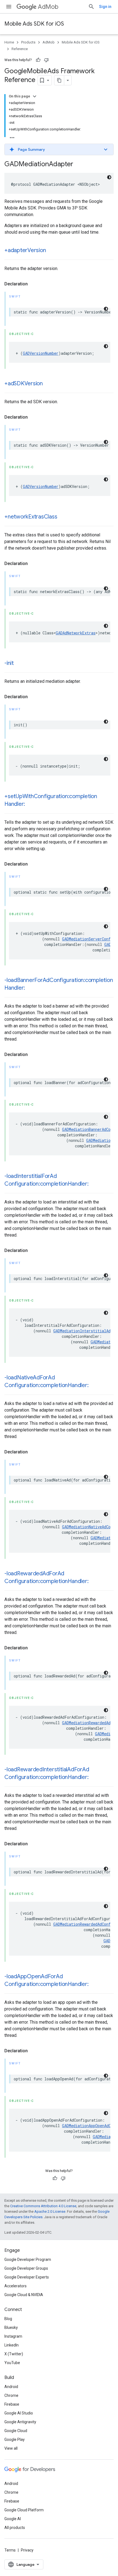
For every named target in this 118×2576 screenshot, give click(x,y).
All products (15, 2528)
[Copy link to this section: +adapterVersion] (51, 251)
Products (28, 42)
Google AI (13, 2519)
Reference (20, 49)
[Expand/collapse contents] (35, 96)
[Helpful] (38, 60)
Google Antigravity (20, 2422)
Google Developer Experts (27, 2277)
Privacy (27, 2550)
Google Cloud (16, 2431)
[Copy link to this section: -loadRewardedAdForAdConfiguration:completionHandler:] (94, 1582)
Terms (10, 2550)
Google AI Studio (19, 2413)
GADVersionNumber (41, 353)
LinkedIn (12, 2345)
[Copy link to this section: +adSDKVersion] (48, 384)
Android (11, 2387)
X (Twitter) (14, 2354)
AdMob (48, 7)
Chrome (11, 2395)
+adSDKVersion (24, 384)
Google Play (15, 2439)
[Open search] (91, 7)
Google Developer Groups (26, 2268)
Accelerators (16, 2286)
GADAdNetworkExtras (76, 633)
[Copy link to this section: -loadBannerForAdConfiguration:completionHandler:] (30, 988)
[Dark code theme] (109, 177)
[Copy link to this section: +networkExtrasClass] (63, 517)
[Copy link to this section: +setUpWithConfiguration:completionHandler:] (30, 804)
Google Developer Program (28, 2260)
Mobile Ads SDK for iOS (34, 24)
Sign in (105, 7)
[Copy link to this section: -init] (19, 664)
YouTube (12, 2363)
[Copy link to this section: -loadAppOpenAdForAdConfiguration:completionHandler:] (94, 1985)
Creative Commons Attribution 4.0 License (43, 2206)
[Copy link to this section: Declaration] (33, 284)
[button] (59, 149)
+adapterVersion (25, 250)
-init (9, 663)
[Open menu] (9, 7)
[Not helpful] (46, 60)
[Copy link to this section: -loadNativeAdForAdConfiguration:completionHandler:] (94, 1386)
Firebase (12, 2404)
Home (9, 42)
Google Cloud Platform (24, 2510)
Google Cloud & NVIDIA (24, 2295)
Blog (8, 2319)
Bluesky (11, 2327)
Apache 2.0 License (50, 2211)
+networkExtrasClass (31, 517)
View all (11, 2448)
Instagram (13, 2336)
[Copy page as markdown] (59, 80)
